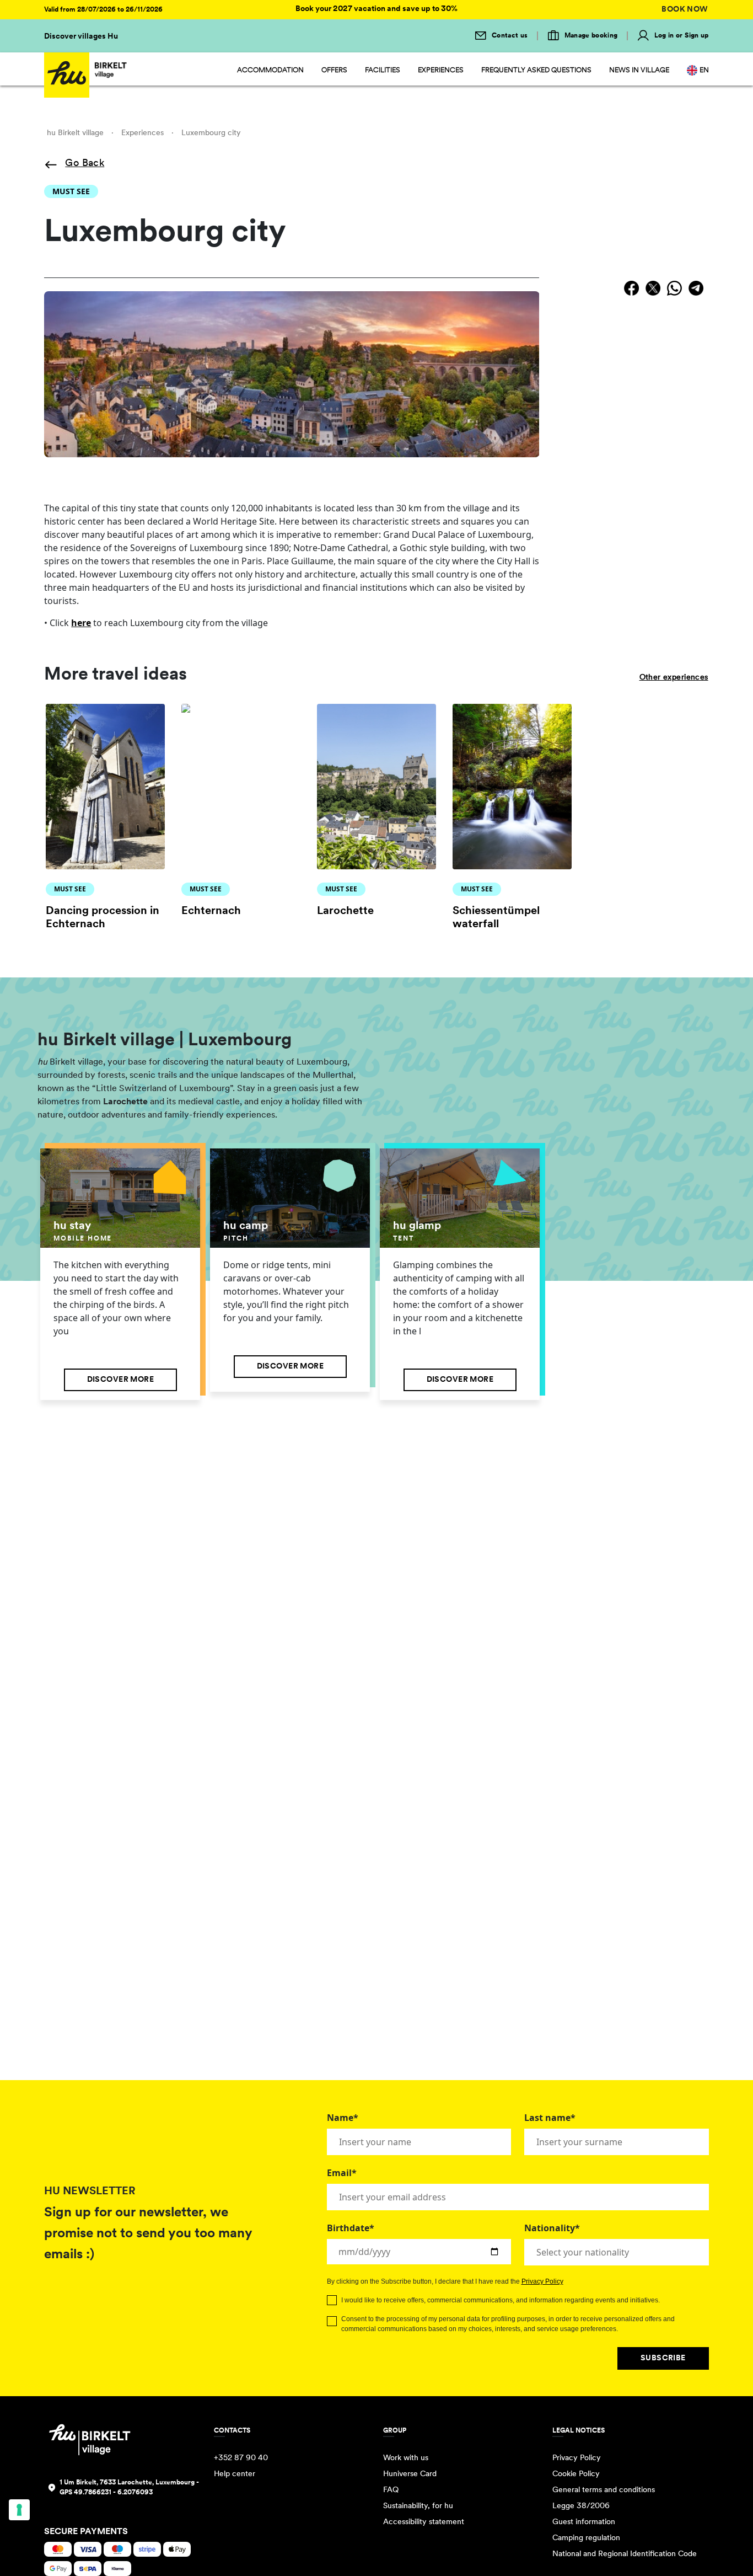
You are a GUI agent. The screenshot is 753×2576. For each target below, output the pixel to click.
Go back (85, 164)
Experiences (441, 70)
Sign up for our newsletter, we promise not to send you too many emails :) (148, 2234)
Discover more (120, 1380)
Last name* (550, 2118)
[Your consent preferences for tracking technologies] (19, 2510)
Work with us (406, 2458)
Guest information (584, 2522)
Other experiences (674, 678)
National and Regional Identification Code (625, 2554)
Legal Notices (579, 2431)
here (81, 623)
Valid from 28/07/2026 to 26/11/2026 (103, 10)
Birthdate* (351, 2228)
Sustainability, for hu (418, 2506)
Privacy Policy (542, 2281)
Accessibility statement (424, 2522)
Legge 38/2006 (581, 2506)
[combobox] (617, 2252)
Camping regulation (586, 2538)
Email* (342, 2173)
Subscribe (663, 2358)
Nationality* (552, 2228)
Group (395, 2431)
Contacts (232, 2431)
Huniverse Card (410, 2474)
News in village (639, 70)
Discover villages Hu (81, 37)
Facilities (383, 70)
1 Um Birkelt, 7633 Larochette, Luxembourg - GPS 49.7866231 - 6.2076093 (129, 2488)
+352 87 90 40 (241, 2458)
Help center (235, 2474)
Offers (334, 70)
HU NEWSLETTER (90, 2192)
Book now (685, 10)
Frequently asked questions (536, 70)
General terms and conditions (604, 2490)
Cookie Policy (576, 2474)
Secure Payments (86, 2532)
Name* (343, 2118)
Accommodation (270, 70)
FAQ (391, 2490)
